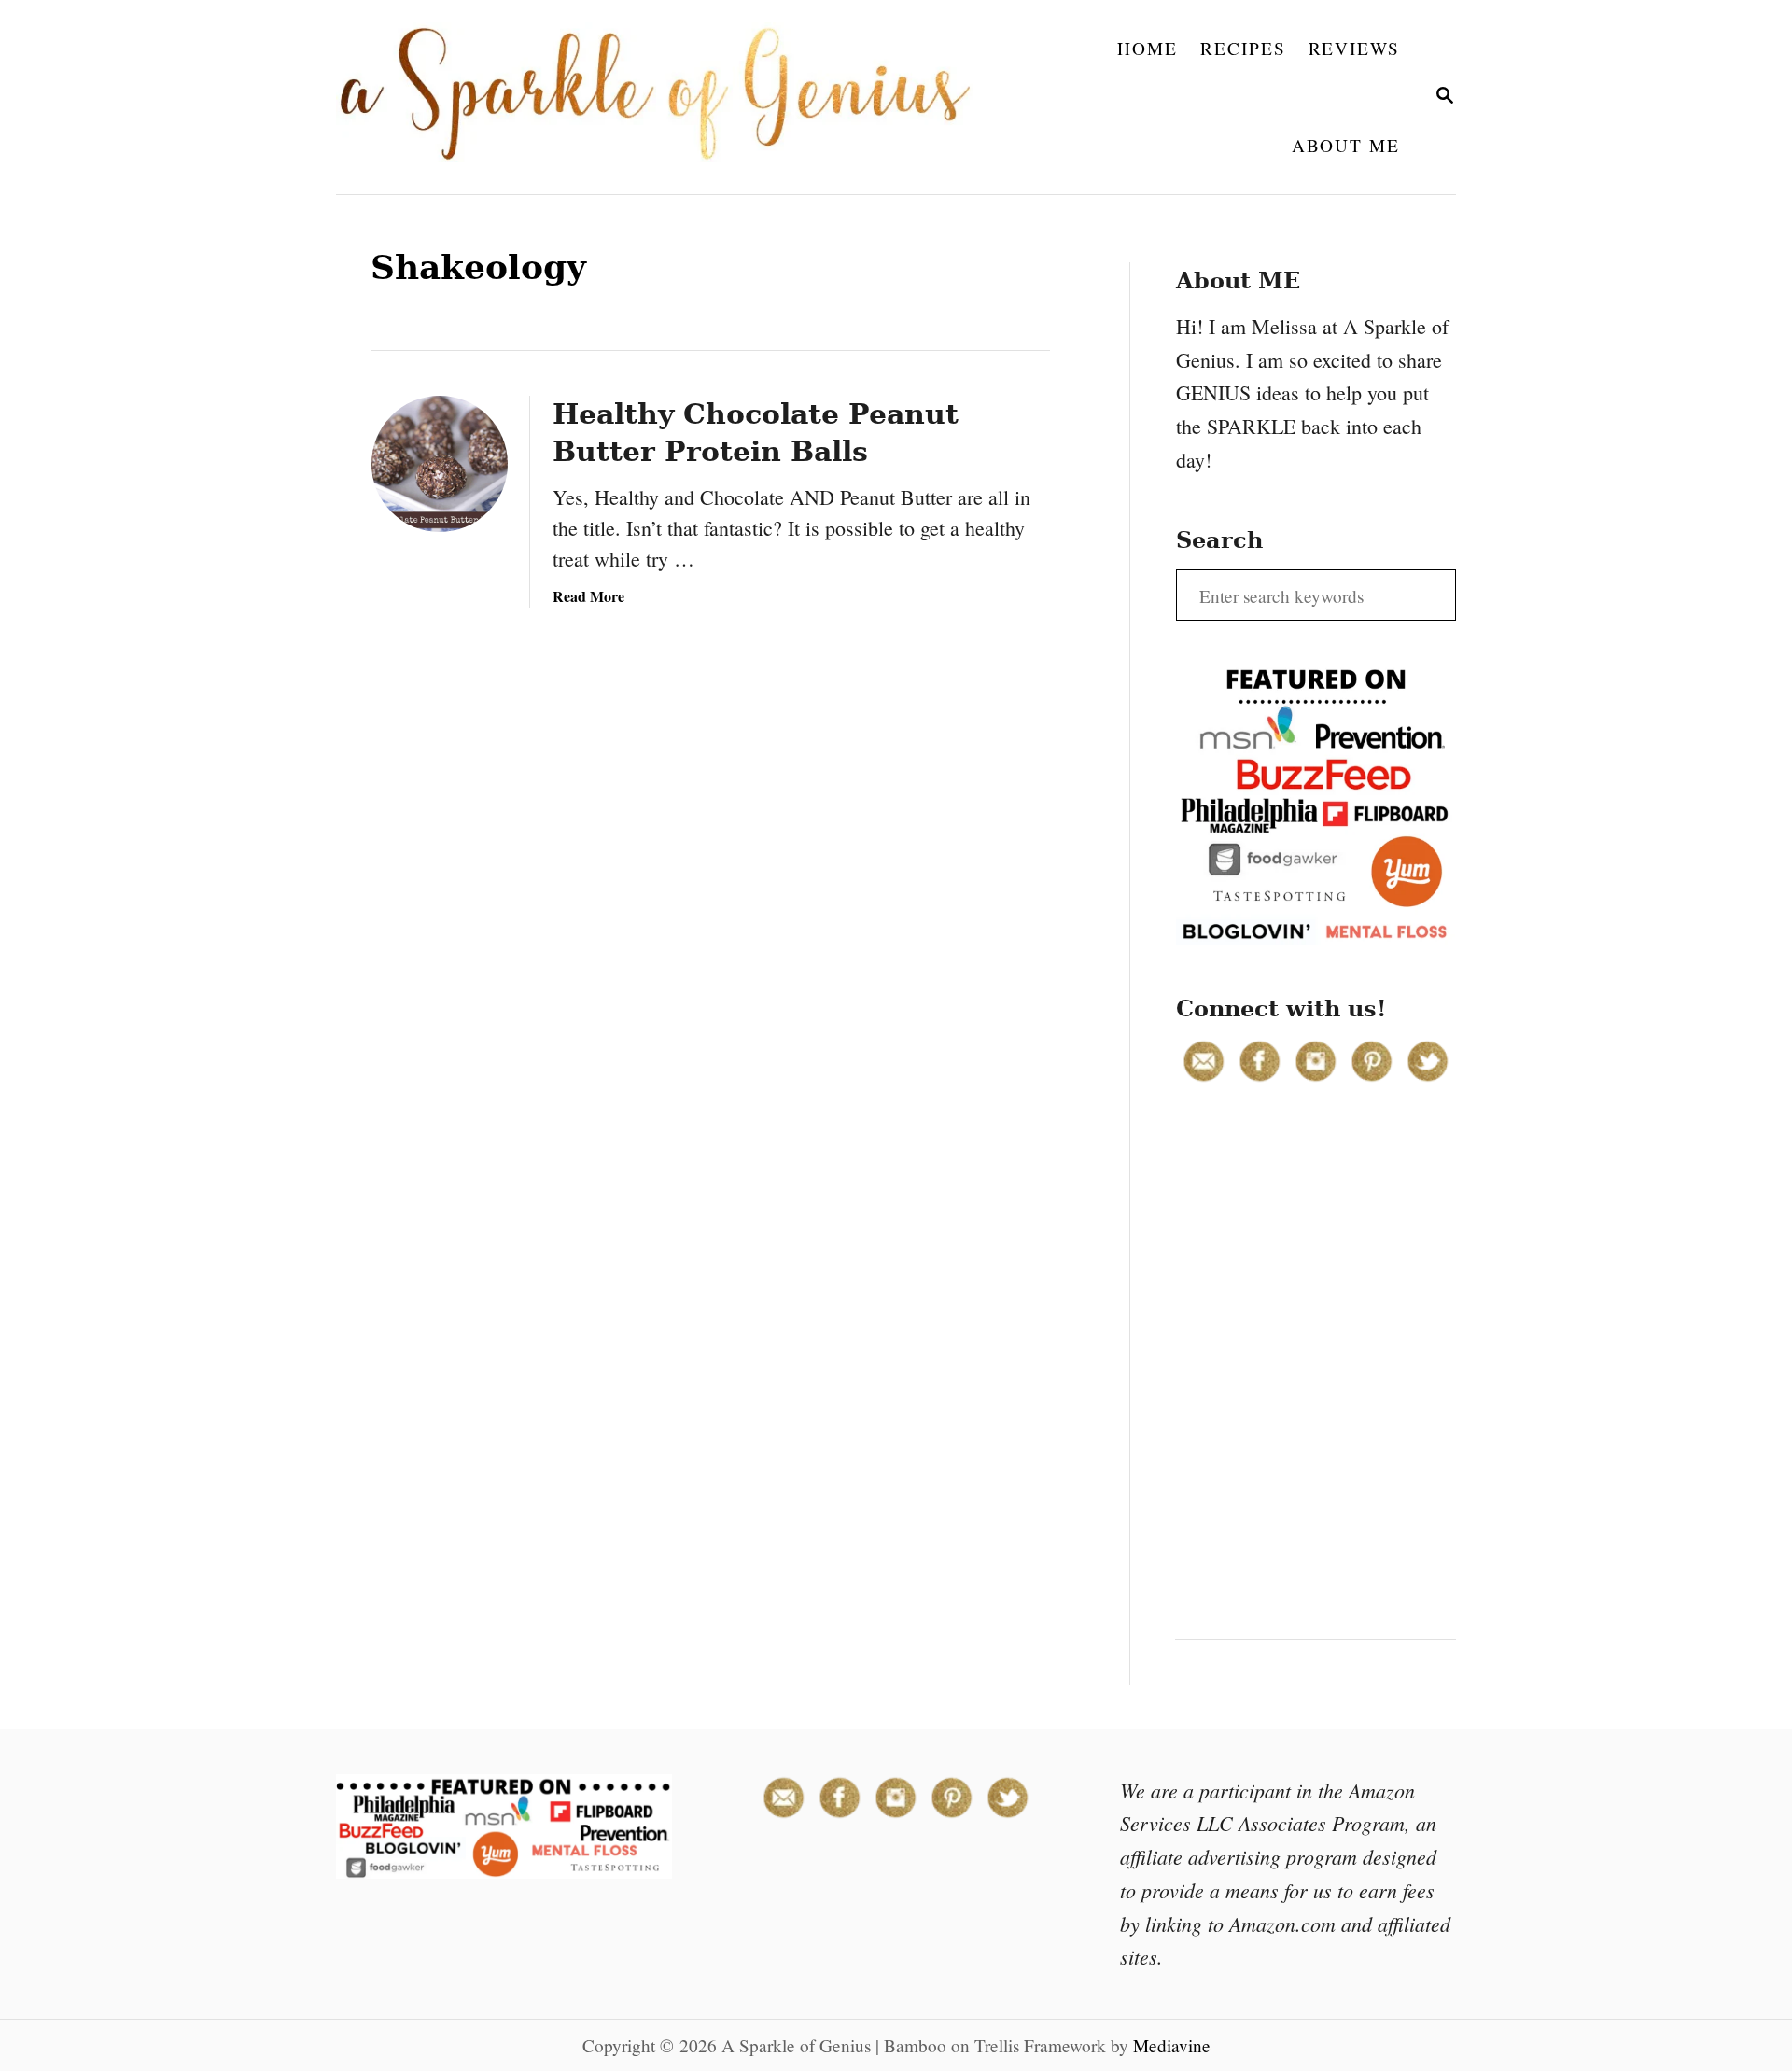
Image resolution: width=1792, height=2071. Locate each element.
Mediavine (1172, 2045)
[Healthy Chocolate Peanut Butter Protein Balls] (440, 464)
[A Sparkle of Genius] (666, 97)
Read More (588, 596)
